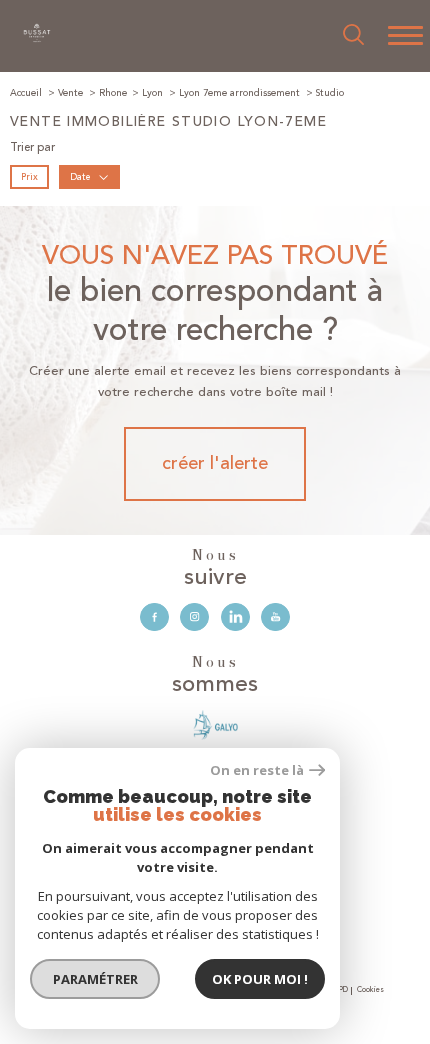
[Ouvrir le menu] (405, 36)
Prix (29, 176)
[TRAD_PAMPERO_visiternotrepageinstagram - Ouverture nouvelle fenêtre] (194, 617)
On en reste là (257, 770)
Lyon (152, 93)
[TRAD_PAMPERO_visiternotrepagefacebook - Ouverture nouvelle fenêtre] (154, 617)
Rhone (113, 93)
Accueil (26, 93)
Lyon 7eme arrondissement (239, 93)
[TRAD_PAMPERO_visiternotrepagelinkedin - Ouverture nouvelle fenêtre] (235, 617)
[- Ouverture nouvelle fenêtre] (215, 725)
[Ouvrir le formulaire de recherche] (353, 36)
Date (80, 176)
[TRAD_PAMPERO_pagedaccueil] (37, 39)
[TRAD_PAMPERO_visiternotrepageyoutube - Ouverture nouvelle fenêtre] (275, 617)
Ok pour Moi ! (260, 979)
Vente (70, 93)
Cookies (370, 990)
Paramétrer (95, 979)
